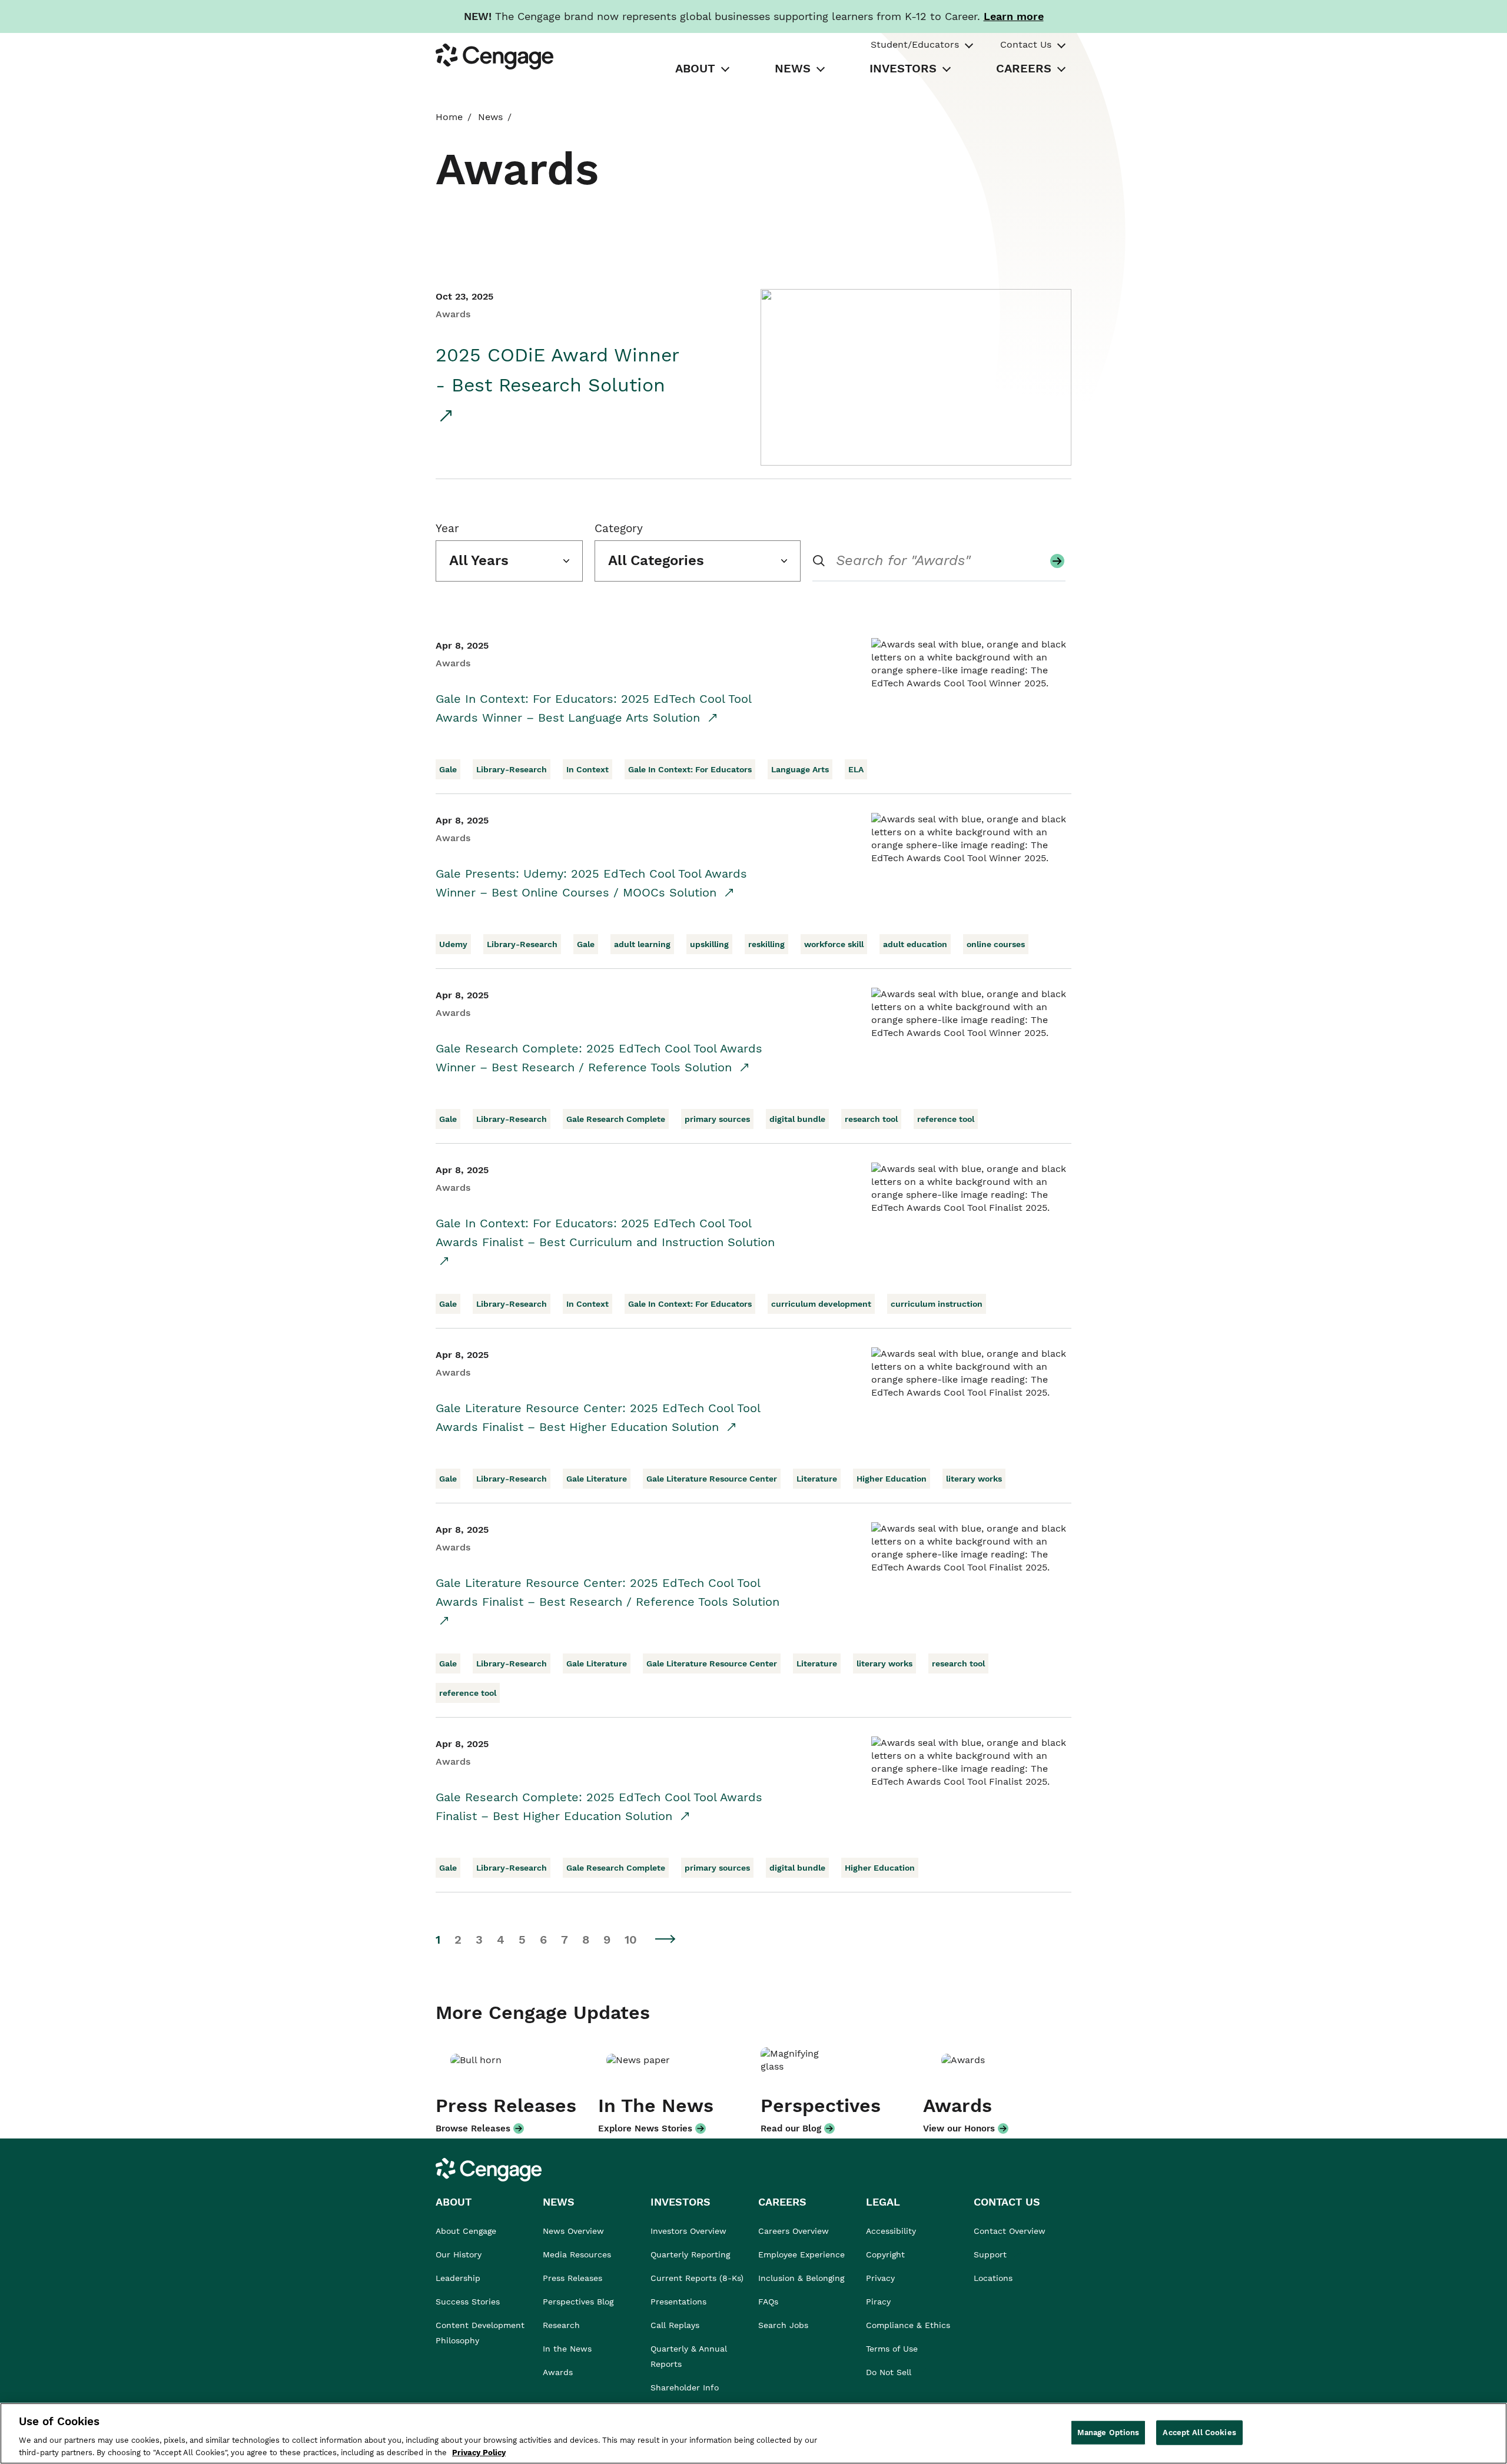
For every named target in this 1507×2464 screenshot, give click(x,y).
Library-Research (512, 769)
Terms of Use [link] (892, 2349)
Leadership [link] (458, 2278)
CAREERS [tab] (1024, 68)
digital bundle (797, 1119)
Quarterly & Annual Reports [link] (689, 2356)
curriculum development (821, 1304)
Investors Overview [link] (688, 2231)
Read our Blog (791, 2128)
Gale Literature (597, 1479)
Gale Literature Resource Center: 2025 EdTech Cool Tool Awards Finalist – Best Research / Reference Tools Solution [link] (608, 1592)
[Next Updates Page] (666, 1939)
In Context (587, 769)
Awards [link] (558, 2372)
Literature (817, 1479)
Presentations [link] (678, 2302)
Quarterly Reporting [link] (690, 2254)
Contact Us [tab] (1026, 44)
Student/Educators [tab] (915, 44)
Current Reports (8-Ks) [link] (697, 2278)
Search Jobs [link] (783, 2325)
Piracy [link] (878, 2302)
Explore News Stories (645, 2128)
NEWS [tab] (793, 68)
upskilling (709, 944)
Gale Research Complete (616, 1119)
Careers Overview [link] (794, 2231)
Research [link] (561, 2325)
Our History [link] (459, 2254)
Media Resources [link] (577, 2254)
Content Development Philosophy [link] (480, 2333)
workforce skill (834, 944)
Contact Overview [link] (1010, 2231)
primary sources (717, 1119)
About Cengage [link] (466, 2231)
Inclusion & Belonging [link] (801, 2278)
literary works (974, 1479)
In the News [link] (567, 2349)
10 (631, 1940)
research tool (871, 1119)
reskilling (766, 944)
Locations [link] (993, 2278)
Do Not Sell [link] (890, 2372)
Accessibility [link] (891, 2231)
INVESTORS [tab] (903, 68)
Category (619, 528)
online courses (996, 944)
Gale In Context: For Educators (690, 769)
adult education (915, 944)
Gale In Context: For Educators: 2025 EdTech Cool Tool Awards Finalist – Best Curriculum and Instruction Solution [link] (605, 1233)
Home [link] (449, 117)
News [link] (490, 117)
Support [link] (992, 2254)
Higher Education (892, 1479)
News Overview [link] (573, 2231)
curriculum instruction (937, 1304)
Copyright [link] (885, 2254)
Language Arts (800, 769)
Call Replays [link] (675, 2325)
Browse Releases (473, 2128)
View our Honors (959, 2128)
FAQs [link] (768, 2302)
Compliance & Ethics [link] (908, 2325)
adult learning (642, 944)
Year (447, 528)
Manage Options (1108, 2433)
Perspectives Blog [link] (578, 2302)
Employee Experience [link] (801, 2254)
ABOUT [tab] (695, 68)
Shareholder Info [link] (685, 2387)
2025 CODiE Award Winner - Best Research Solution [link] (557, 370)
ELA (856, 769)
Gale (448, 769)
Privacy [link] (880, 2278)
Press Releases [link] (572, 2278)
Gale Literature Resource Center (712, 1479)
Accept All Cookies (1199, 2433)
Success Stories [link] (468, 2302)
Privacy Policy (479, 2452)
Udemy (453, 944)
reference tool (946, 1119)
